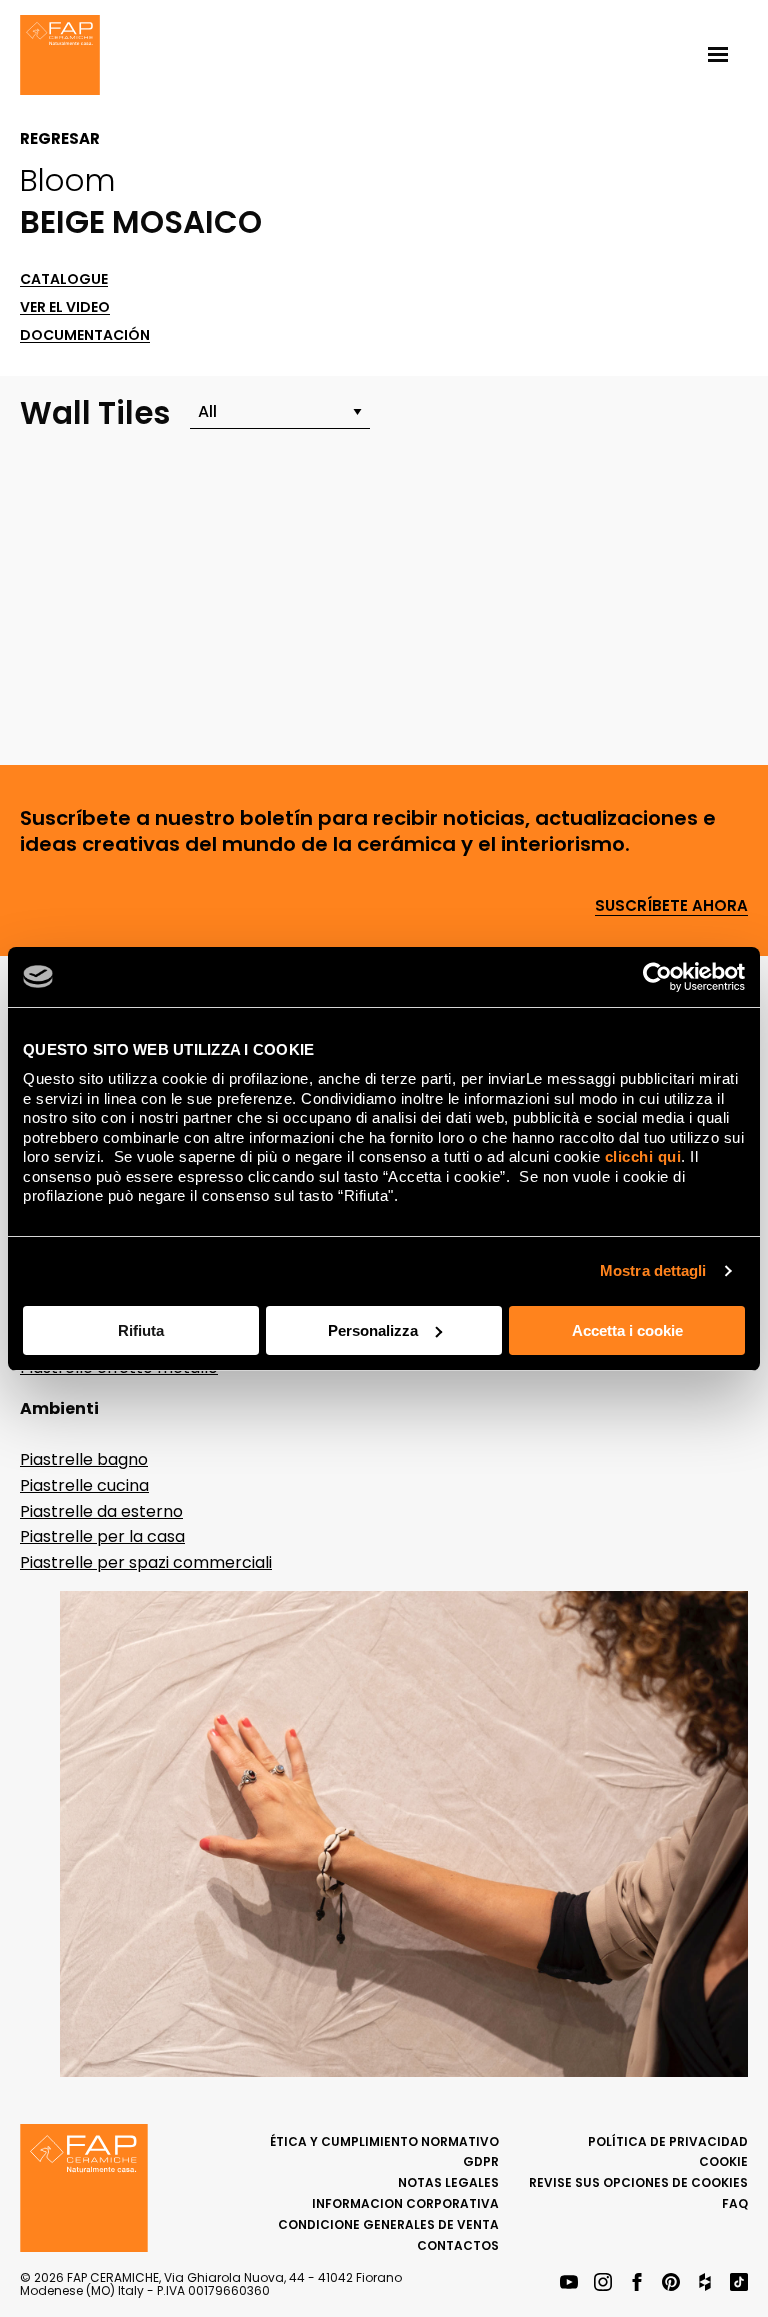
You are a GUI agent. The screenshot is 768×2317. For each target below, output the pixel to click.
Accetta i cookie (627, 1330)
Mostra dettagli (653, 1270)
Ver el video (65, 307)
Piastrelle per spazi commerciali (146, 1562)
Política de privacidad (668, 2141)
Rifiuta (141, 1330)
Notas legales (448, 2182)
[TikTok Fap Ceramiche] (739, 2283)
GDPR (481, 2161)
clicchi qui (643, 1156)
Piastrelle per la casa (102, 1536)
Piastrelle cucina (84, 1485)
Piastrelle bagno (84, 1459)
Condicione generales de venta (388, 2224)
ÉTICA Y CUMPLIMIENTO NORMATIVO (384, 2141)
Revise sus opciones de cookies (638, 2182)
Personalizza (373, 1330)
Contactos (458, 2245)
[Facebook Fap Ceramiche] (637, 2283)
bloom (68, 180)
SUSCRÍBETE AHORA (671, 906)
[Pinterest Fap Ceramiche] (671, 2283)
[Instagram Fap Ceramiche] (603, 2283)
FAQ (735, 2203)
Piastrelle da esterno (101, 1511)
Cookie (723, 2161)
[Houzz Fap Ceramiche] (705, 2283)
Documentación (85, 335)
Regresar (60, 139)
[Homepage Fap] (60, 57)
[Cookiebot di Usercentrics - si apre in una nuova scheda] (657, 977)
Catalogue (64, 279)
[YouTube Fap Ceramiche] (569, 2283)
